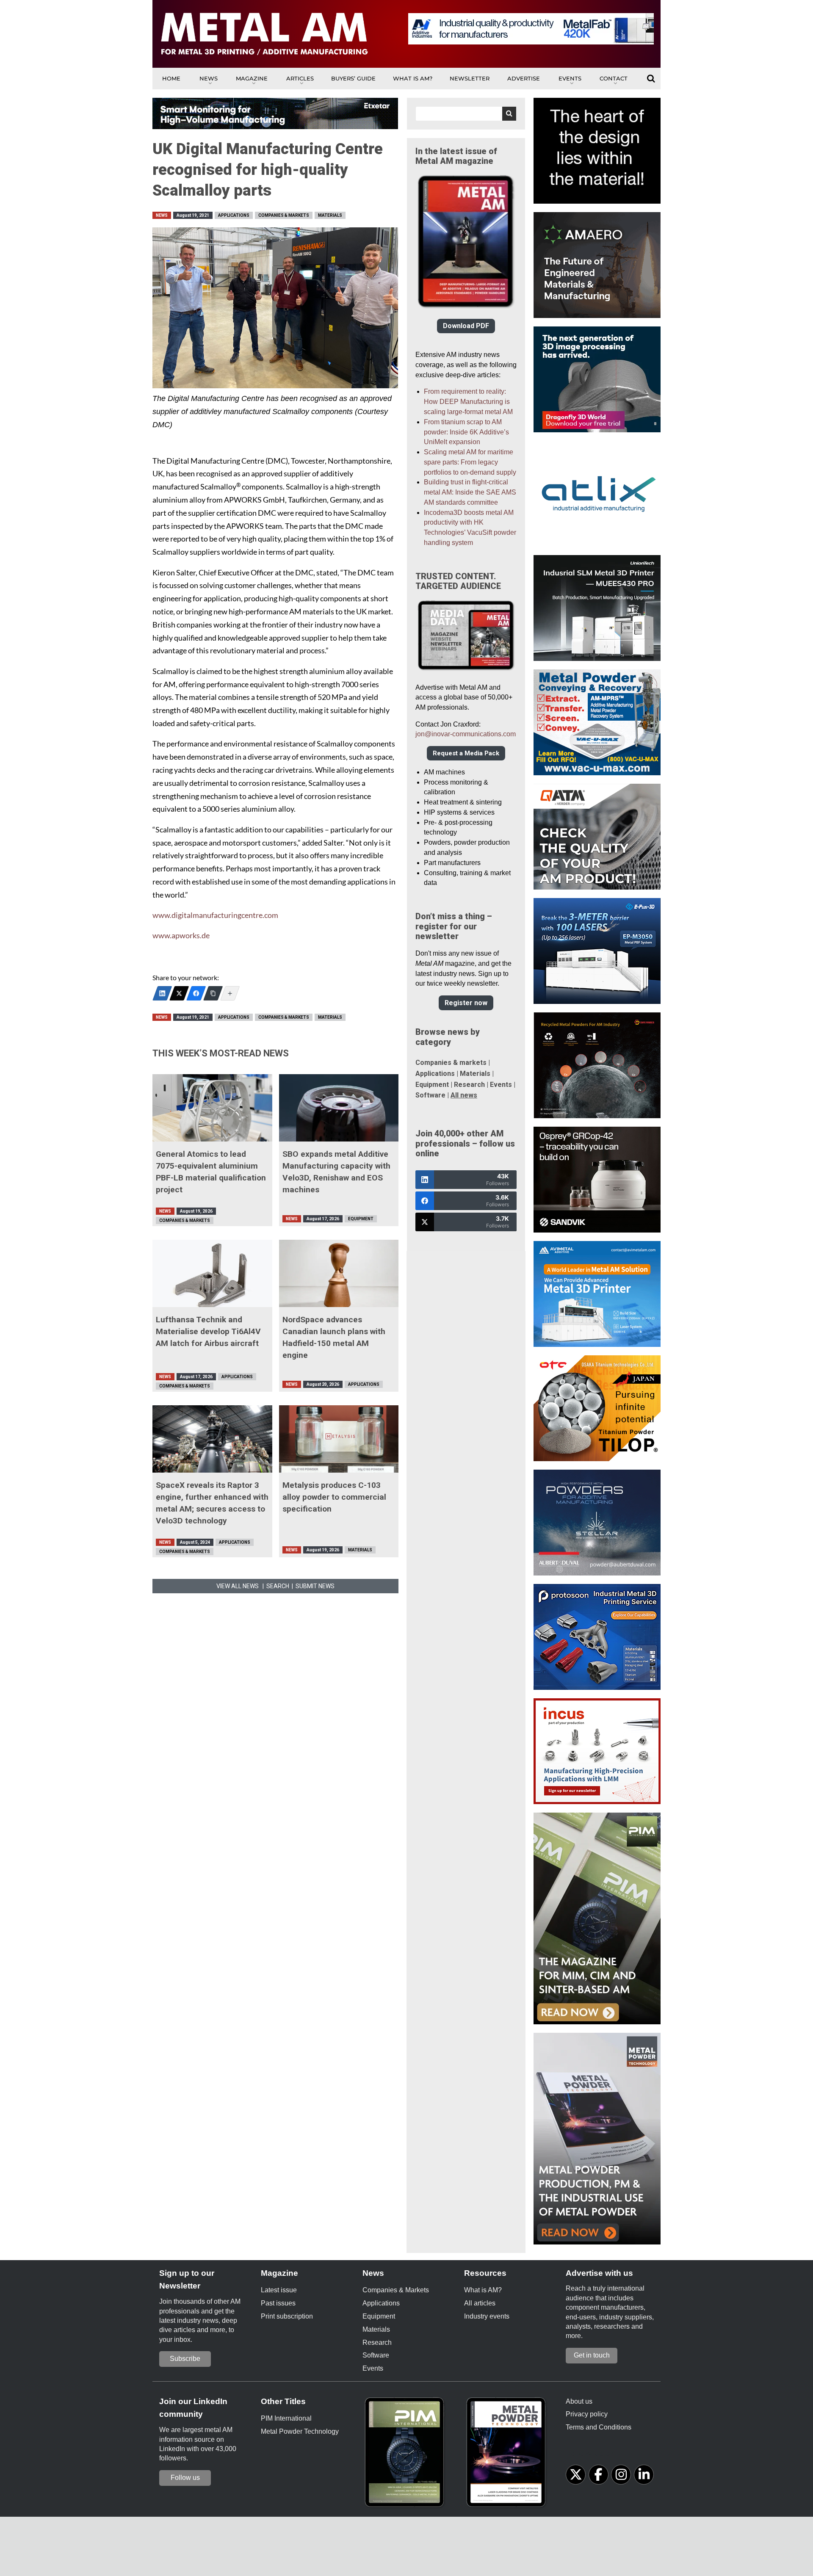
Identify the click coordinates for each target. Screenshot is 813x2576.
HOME (171, 78)
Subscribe (185, 2359)
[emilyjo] (196, 993)
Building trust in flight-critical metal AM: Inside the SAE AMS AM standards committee (470, 492)
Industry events (487, 2316)
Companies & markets (451, 1063)
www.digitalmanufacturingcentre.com (215, 915)
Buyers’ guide (353, 78)
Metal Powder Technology (300, 2431)
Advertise (524, 78)
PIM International (286, 2418)
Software (430, 1095)
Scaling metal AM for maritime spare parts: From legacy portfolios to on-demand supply (470, 462)
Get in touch (592, 2355)
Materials (330, 215)
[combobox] (466, 114)
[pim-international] (406, 2455)
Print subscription (287, 2316)
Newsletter (470, 78)
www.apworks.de (181, 936)
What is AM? (413, 78)
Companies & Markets (284, 215)
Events (570, 78)
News (209, 78)
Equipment (361, 1219)
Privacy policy (587, 2414)
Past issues (278, 2303)
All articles (480, 2303)
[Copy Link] (213, 993)
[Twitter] (179, 993)
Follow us (185, 2478)
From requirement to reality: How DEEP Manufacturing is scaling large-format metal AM (468, 402)
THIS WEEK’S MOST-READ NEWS (221, 1053)
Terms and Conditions (599, 2427)
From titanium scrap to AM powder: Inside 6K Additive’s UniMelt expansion (466, 432)
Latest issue (279, 2290)
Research (469, 1085)
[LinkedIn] (162, 993)
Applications (234, 215)
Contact (614, 78)
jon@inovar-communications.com (466, 734)
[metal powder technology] (508, 2455)
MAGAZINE (252, 78)
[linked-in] (644, 2475)
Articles (300, 78)
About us (579, 2401)
